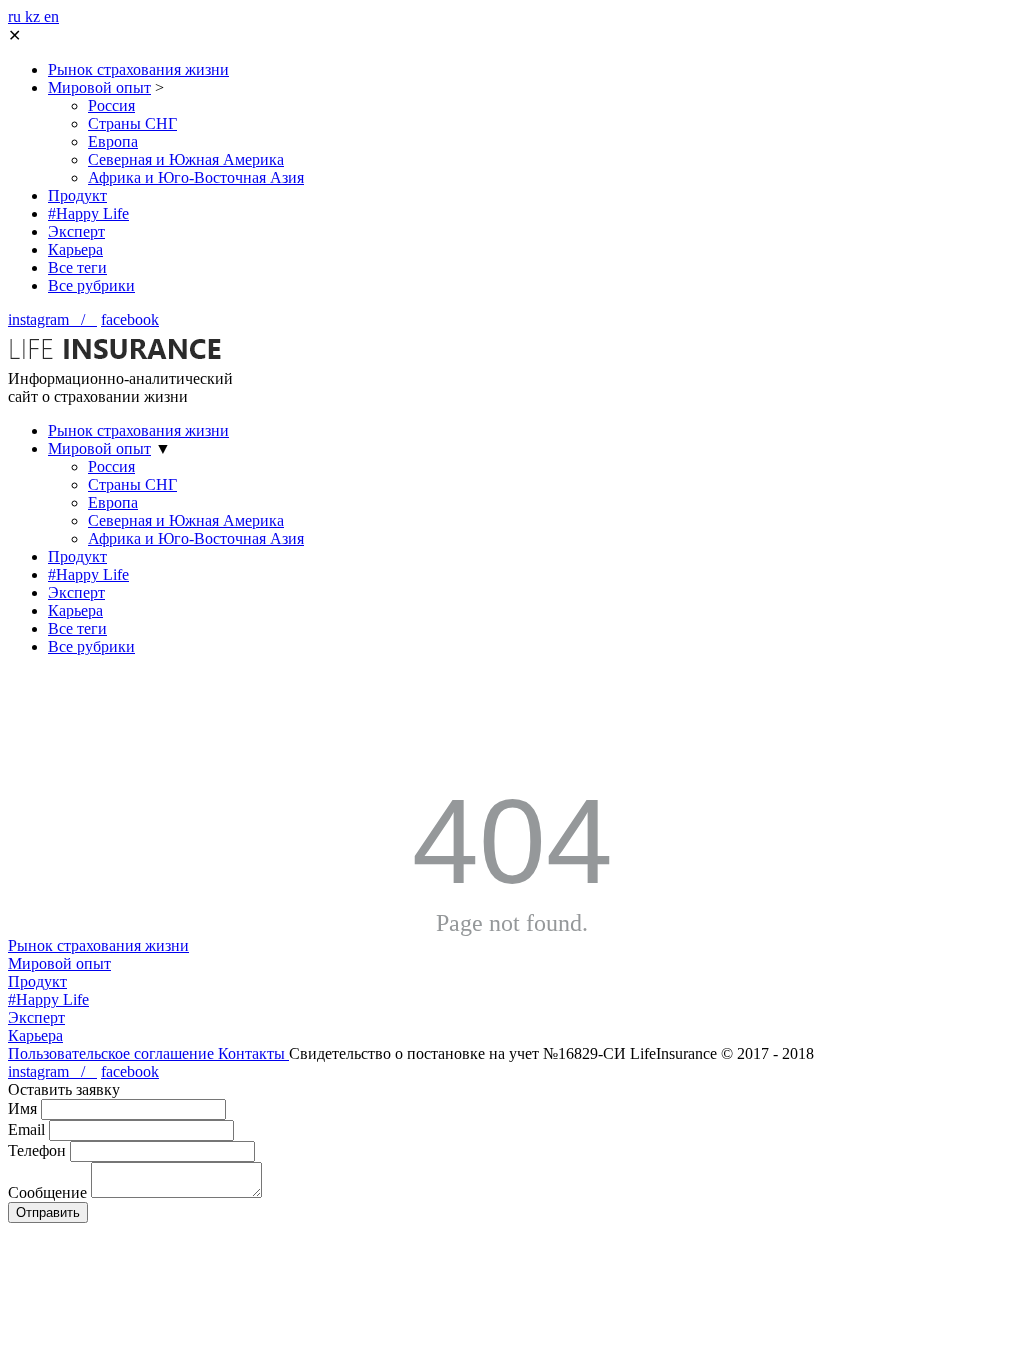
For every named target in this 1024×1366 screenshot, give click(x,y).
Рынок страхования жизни (138, 69)
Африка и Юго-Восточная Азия (196, 177)
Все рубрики (91, 285)
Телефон (37, 1150)
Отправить (48, 1212)
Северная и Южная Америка (186, 159)
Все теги (77, 267)
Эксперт (76, 231)
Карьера (75, 249)
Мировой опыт (99, 87)
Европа (113, 141)
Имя (22, 1108)
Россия (111, 105)
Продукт (77, 195)
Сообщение (47, 1192)
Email (26, 1129)
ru (16, 16)
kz (34, 16)
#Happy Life (88, 213)
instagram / (52, 319)
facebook (130, 319)
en (51, 16)
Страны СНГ (132, 123)
